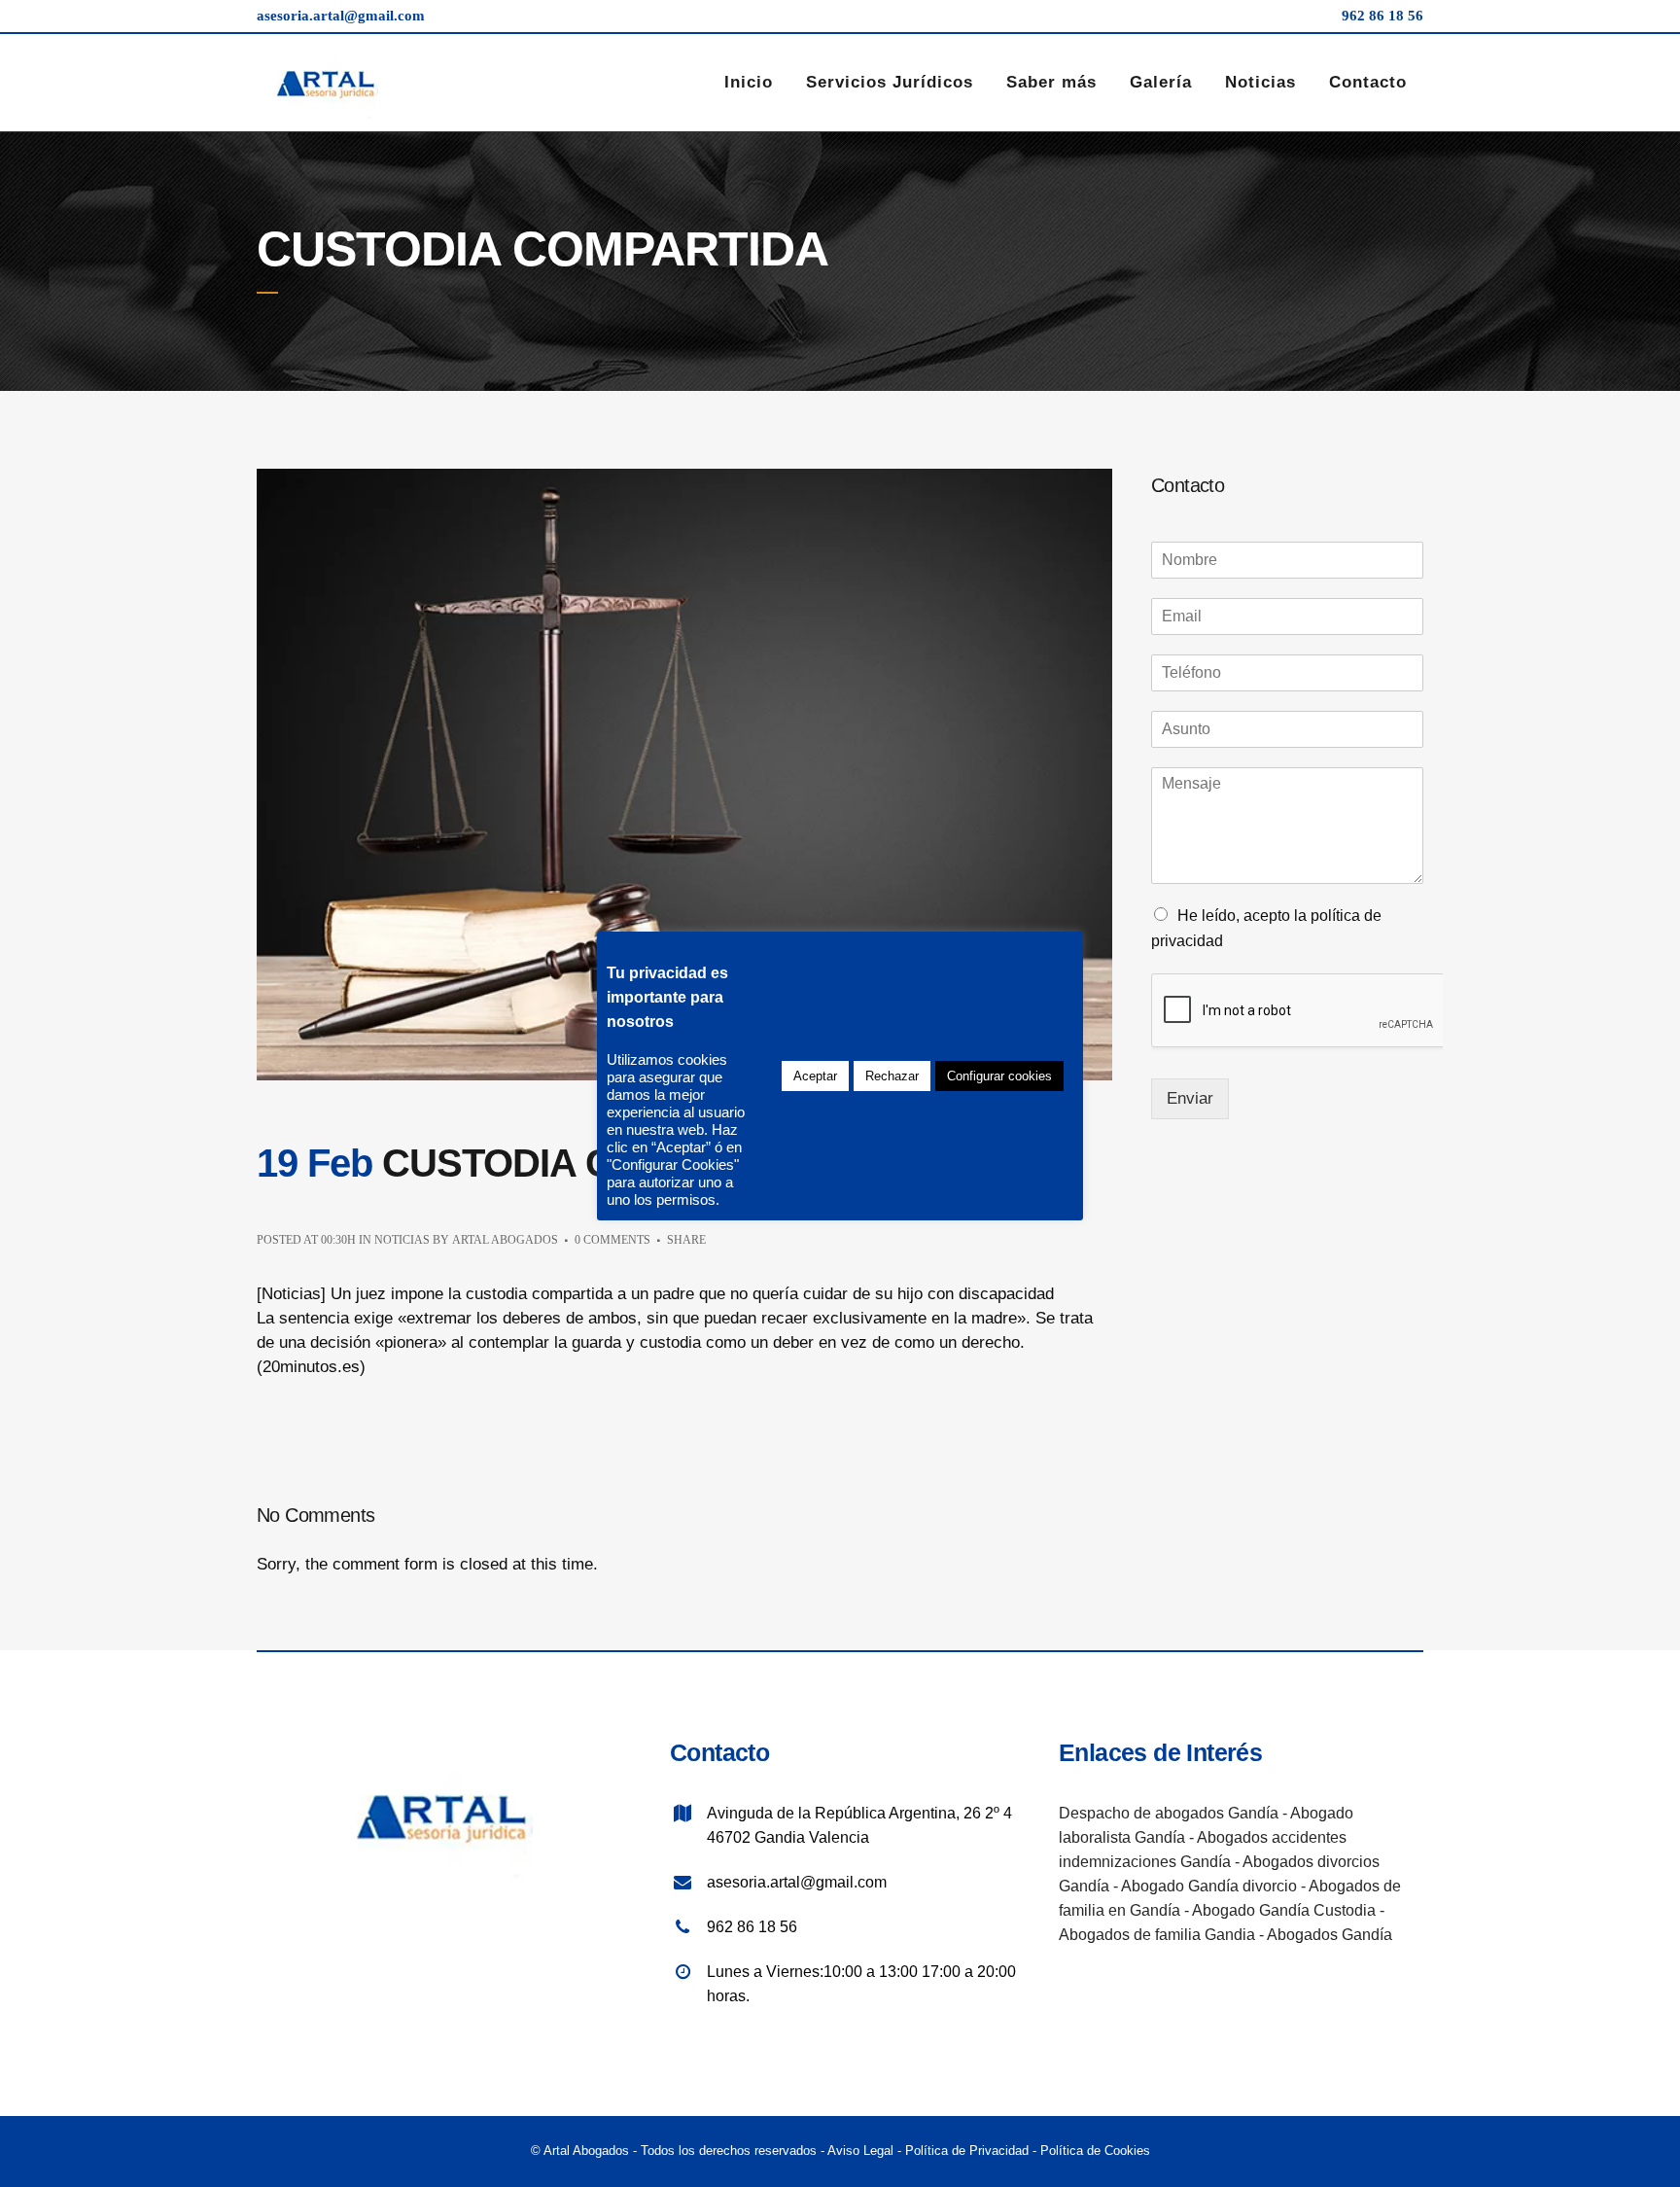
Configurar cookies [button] (999, 1076)
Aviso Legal (860, 2151)
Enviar (1190, 1098)
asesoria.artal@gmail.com (341, 16)
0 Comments (612, 1240)
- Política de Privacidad (961, 2151)
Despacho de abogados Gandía (1169, 1813)
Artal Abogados (505, 1240)
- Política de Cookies (1089, 2151)
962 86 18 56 (1382, 16)
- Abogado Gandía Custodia (1278, 1910)
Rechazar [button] (892, 1076)
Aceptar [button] (815, 1076)
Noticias (402, 1240)
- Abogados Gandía (1326, 1935)
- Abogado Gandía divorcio (1203, 1886)
